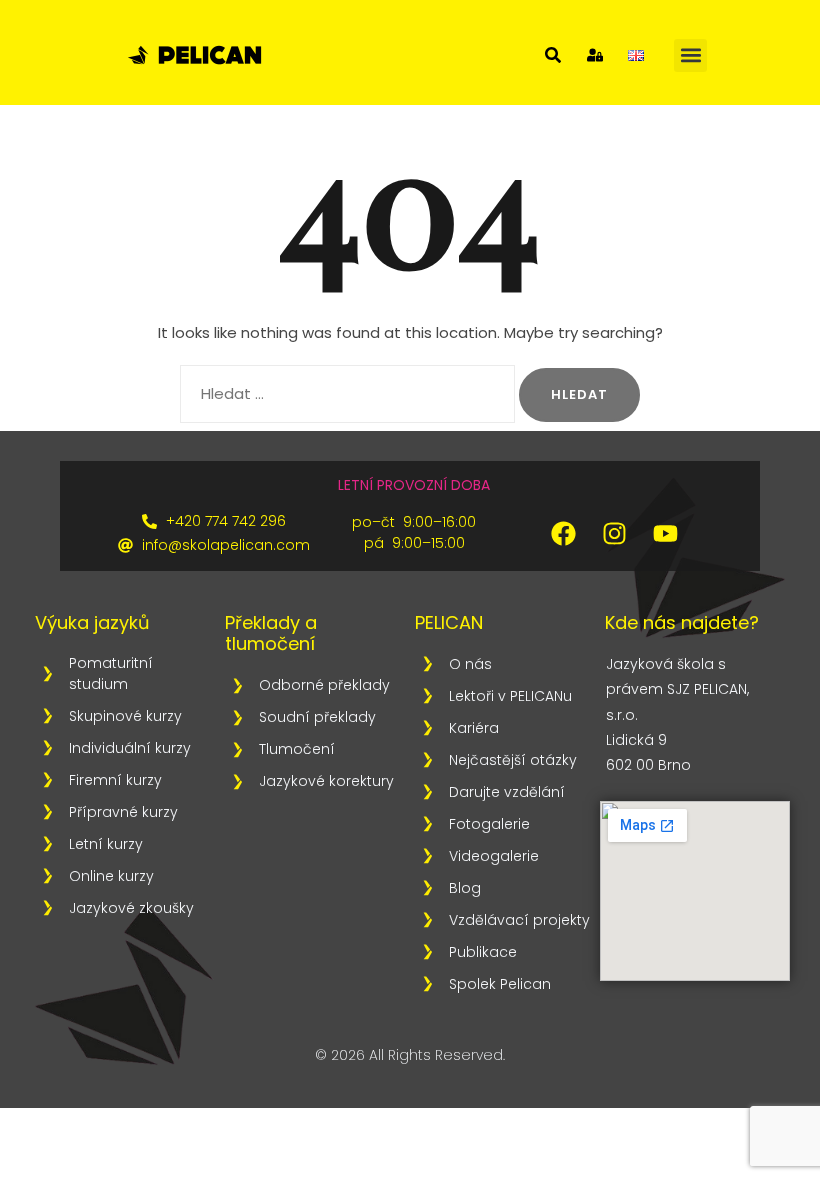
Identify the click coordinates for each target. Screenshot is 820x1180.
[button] (690, 55)
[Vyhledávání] (347, 394)
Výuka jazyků (92, 622)
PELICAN (449, 622)
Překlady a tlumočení (271, 633)
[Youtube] (665, 533)
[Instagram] (614, 533)
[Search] (553, 55)
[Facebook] (563, 533)
